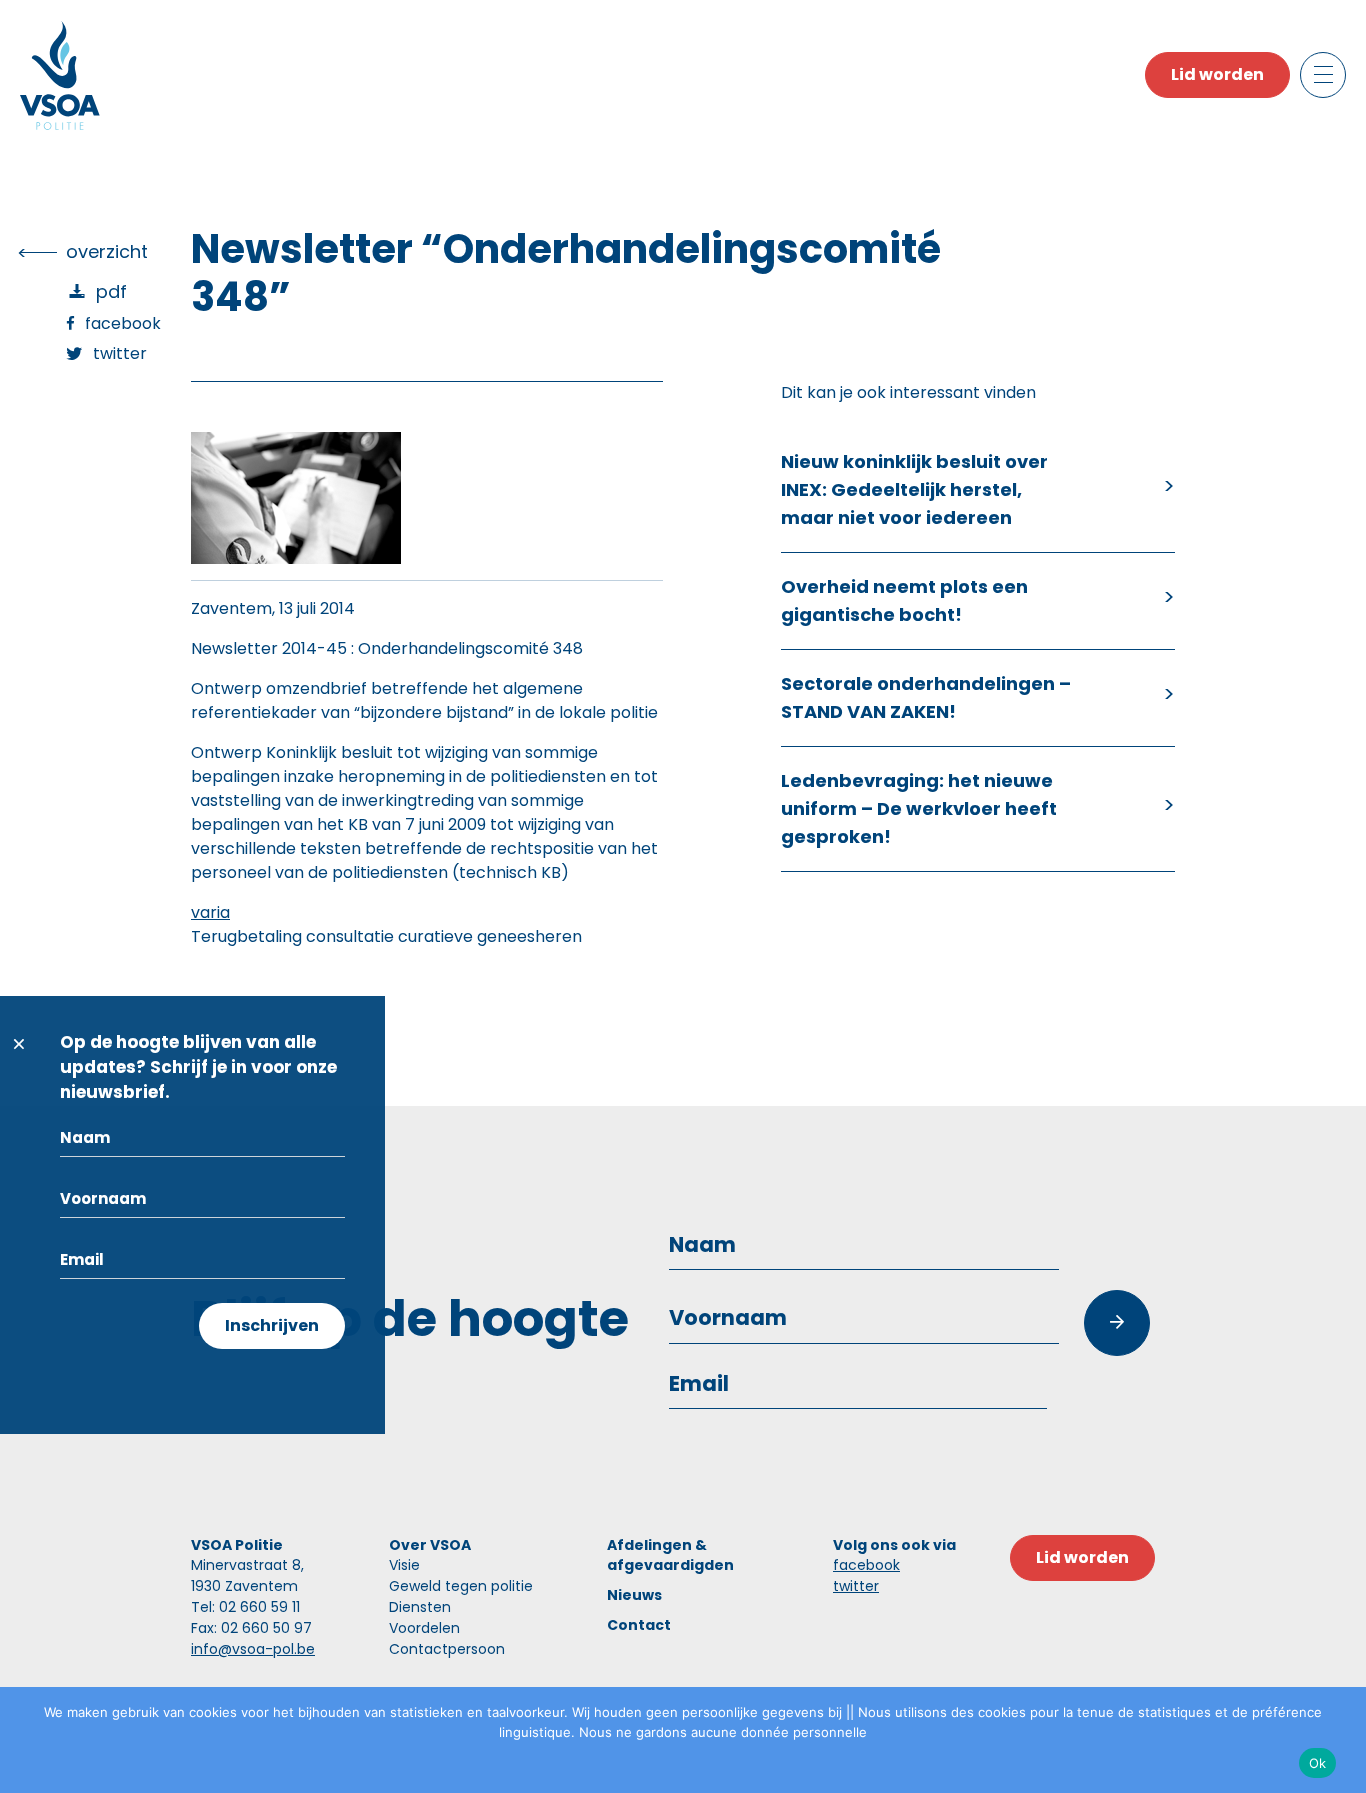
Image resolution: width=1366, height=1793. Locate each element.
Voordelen (424, 1628)
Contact (639, 1625)
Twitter (120, 353)
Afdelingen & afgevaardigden (670, 1555)
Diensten (420, 1607)
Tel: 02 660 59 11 (245, 1607)
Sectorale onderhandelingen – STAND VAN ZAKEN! (926, 697)
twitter (856, 1586)
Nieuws (634, 1595)
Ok (1318, 1763)
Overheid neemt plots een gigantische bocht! (904, 600)
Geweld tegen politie (461, 1586)
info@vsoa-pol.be (253, 1649)
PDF (111, 291)
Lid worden (1217, 74)
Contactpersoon (447, 1649)
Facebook (123, 323)
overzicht (107, 251)
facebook (866, 1565)
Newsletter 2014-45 (269, 648)
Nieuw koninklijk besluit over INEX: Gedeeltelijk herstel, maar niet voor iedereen (914, 489)
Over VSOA (430, 1545)
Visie (404, 1565)
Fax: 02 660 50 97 (251, 1628)
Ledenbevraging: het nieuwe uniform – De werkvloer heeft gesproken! (919, 808)
